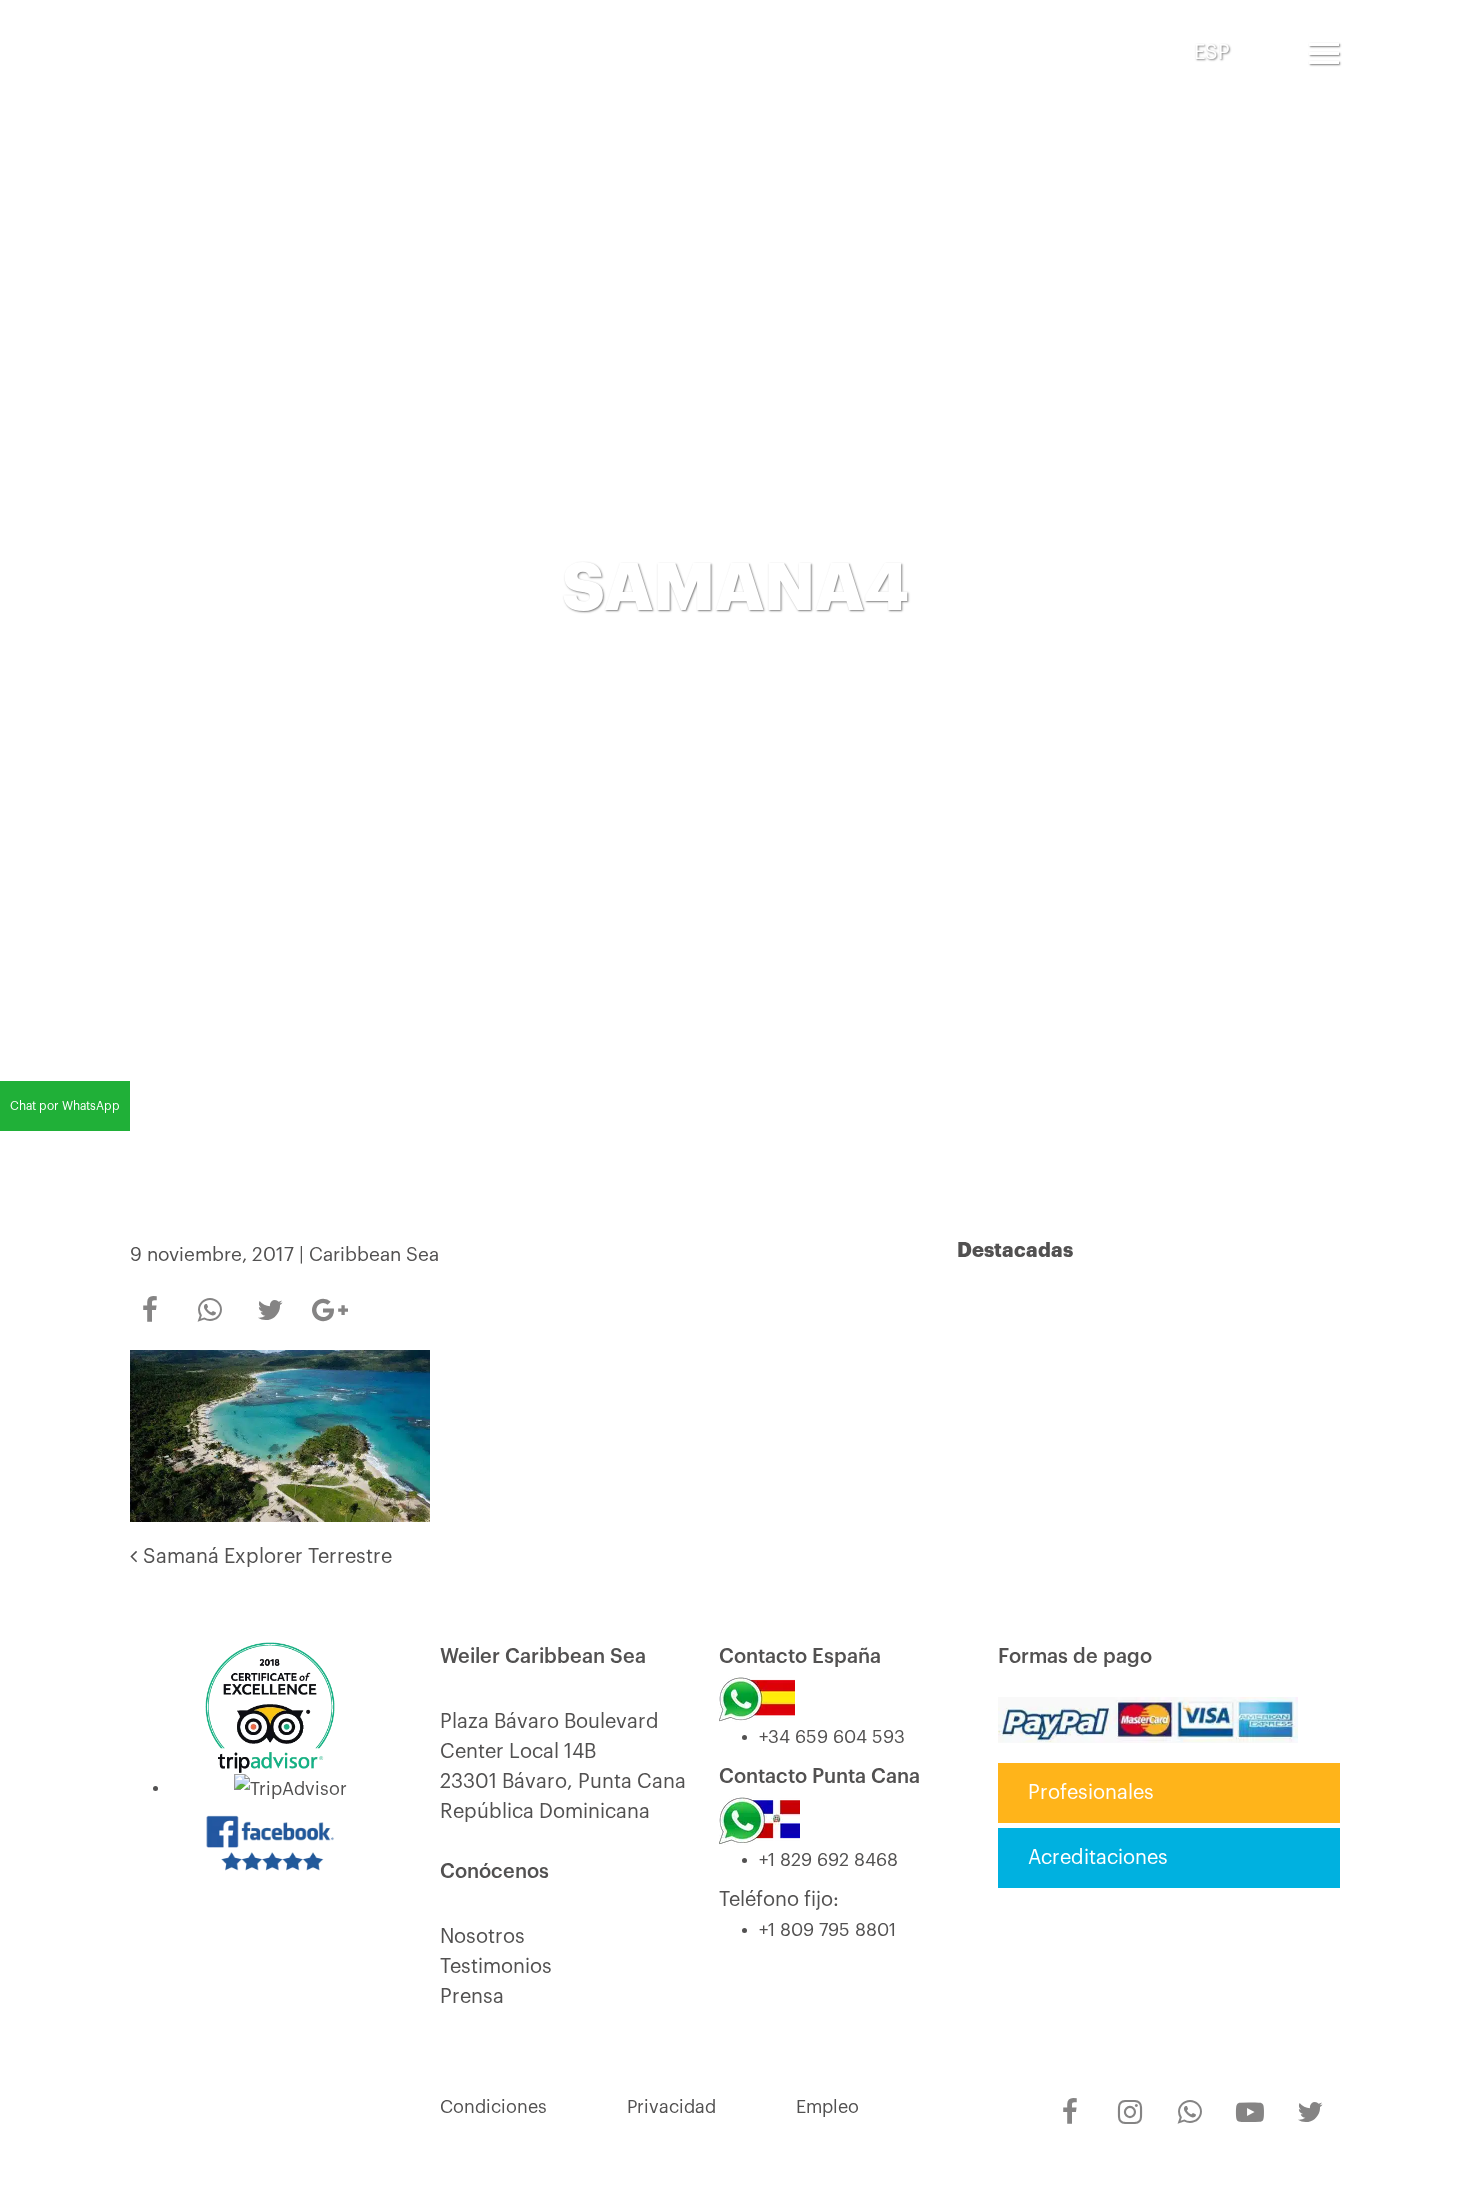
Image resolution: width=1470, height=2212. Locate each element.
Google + (330, 1304)
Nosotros (482, 1937)
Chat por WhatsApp (65, 1106)
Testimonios (496, 1967)
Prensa (472, 1997)
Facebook (150, 1297)
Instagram (1130, 2099)
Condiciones (493, 2107)
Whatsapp (210, 1297)
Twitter (270, 1297)
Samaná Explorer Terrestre (264, 1557)
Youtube (1250, 2099)
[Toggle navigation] (1324, 53)
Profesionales (1091, 1793)
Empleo (827, 2107)
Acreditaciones (1098, 1858)
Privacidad (671, 2107)
